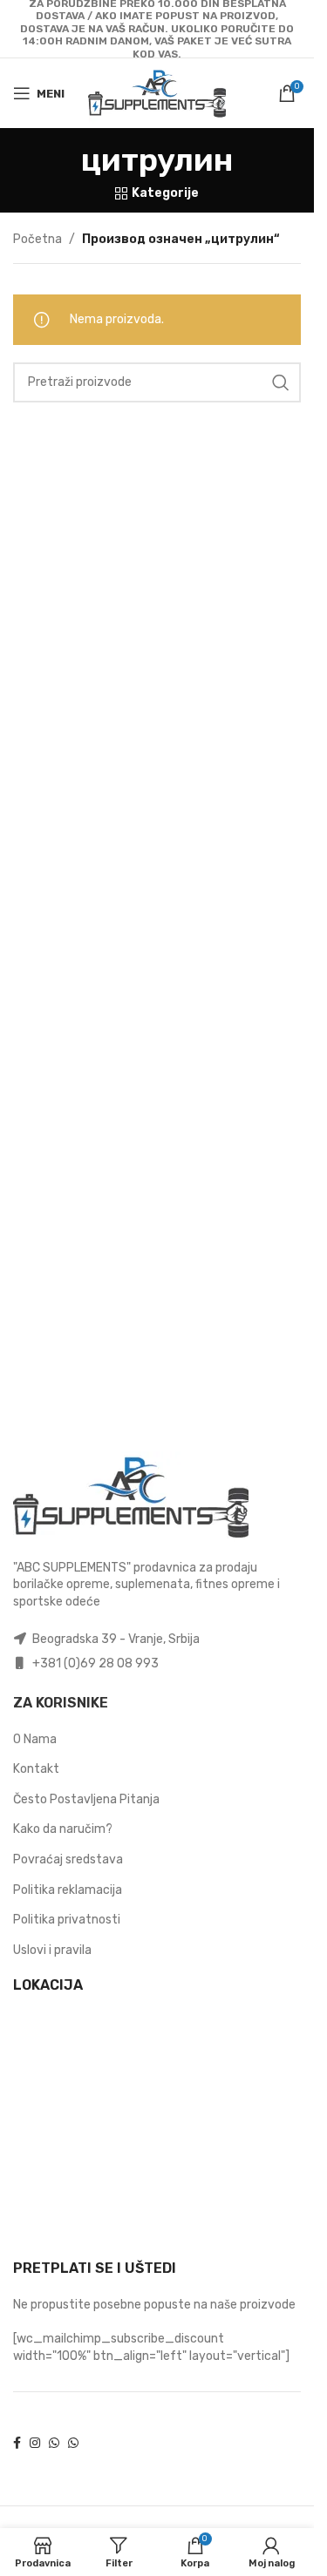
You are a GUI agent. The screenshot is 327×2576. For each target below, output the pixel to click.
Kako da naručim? (63, 1829)
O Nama (35, 1739)
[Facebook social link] (17, 2444)
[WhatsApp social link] (54, 2444)
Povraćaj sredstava (68, 1859)
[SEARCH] (281, 382)
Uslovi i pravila (52, 1950)
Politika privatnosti (67, 1920)
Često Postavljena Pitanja (86, 1799)
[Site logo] (157, 93)
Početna (37, 239)
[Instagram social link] (35, 2444)
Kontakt (36, 1769)
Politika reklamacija (68, 1890)
